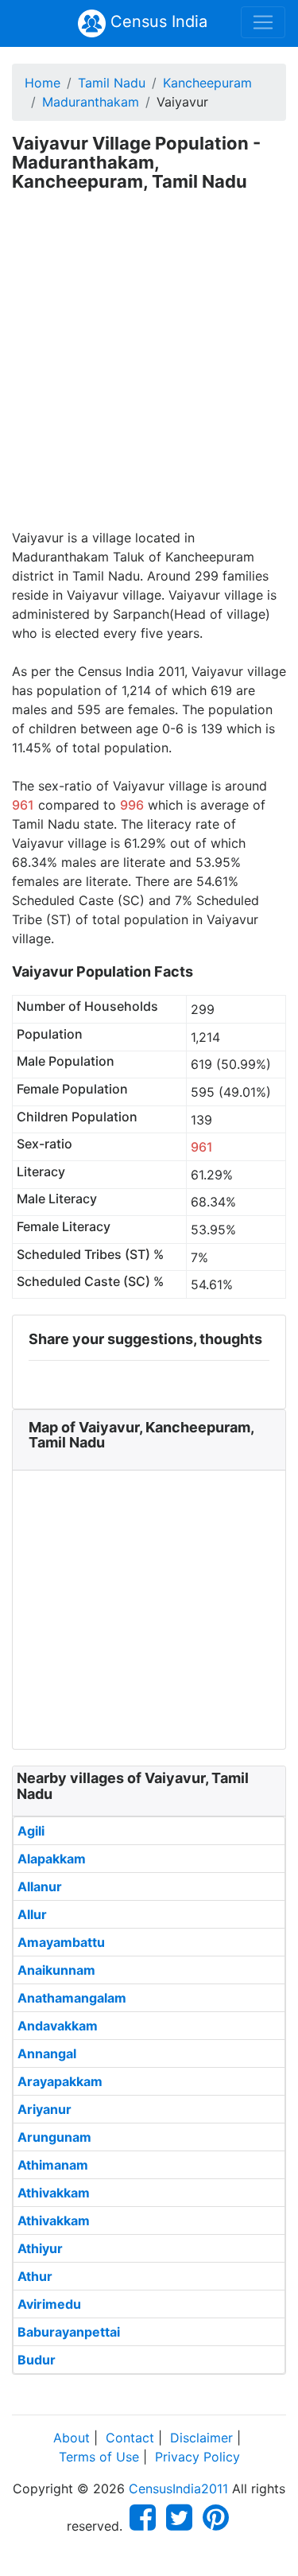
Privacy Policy (197, 2457)
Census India (157, 21)
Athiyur (40, 2248)
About (72, 2438)
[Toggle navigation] (263, 22)
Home (43, 83)
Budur (37, 2360)
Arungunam (54, 2137)
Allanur (40, 1886)
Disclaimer (201, 2438)
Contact (130, 2438)
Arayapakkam (60, 2081)
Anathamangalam (72, 1998)
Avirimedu (49, 2304)
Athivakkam (54, 2193)
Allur (32, 1914)
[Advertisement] (149, 371)
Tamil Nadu (112, 83)
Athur (35, 2276)
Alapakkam (52, 1859)
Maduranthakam (91, 102)
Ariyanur (45, 2109)
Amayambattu (61, 1942)
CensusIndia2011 (178, 2489)
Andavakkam (58, 2026)
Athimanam (53, 2165)
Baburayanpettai (69, 2332)
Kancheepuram (207, 83)
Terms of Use (99, 2457)
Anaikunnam (56, 1970)
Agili (31, 1831)
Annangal (47, 2053)
